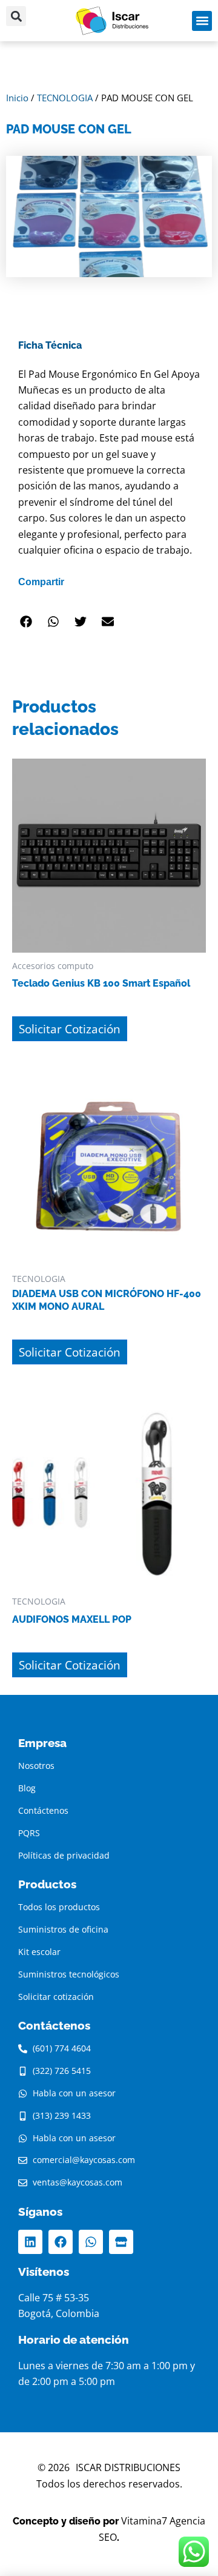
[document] (109, 1288)
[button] (201, 1144)
